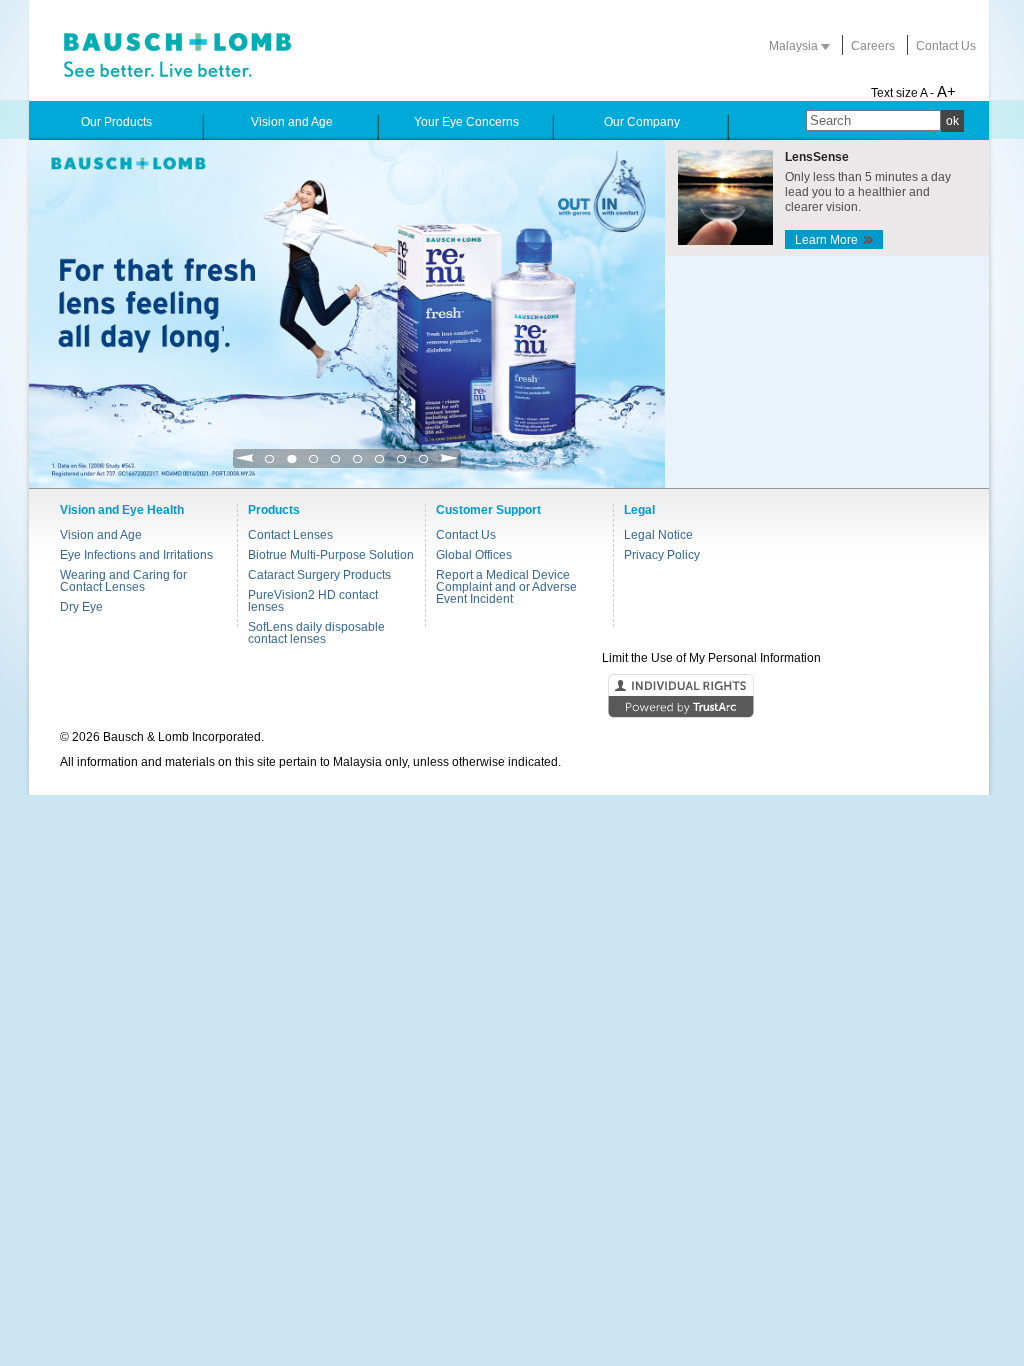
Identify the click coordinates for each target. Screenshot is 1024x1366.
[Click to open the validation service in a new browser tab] (510, 697)
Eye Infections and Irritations (136, 555)
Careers (873, 46)
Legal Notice (658, 535)
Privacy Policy (662, 555)
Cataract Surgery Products (319, 575)
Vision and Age (101, 535)
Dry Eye (81, 607)
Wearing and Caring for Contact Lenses (123, 581)
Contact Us (946, 46)
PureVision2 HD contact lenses (313, 601)
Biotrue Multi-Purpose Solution (331, 555)
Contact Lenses (290, 535)
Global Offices (474, 555)
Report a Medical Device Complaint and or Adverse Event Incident (506, 587)
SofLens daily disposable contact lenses (316, 633)
